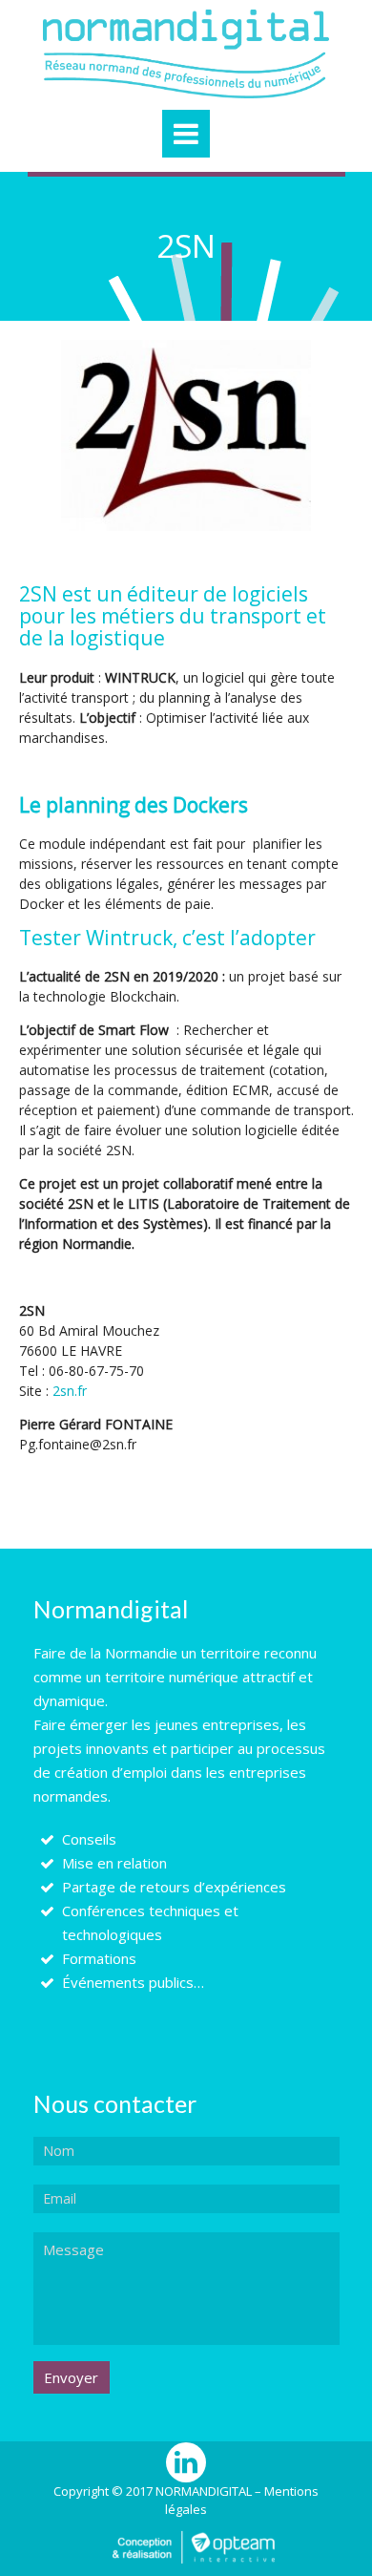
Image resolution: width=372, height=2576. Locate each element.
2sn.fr (70, 1391)
